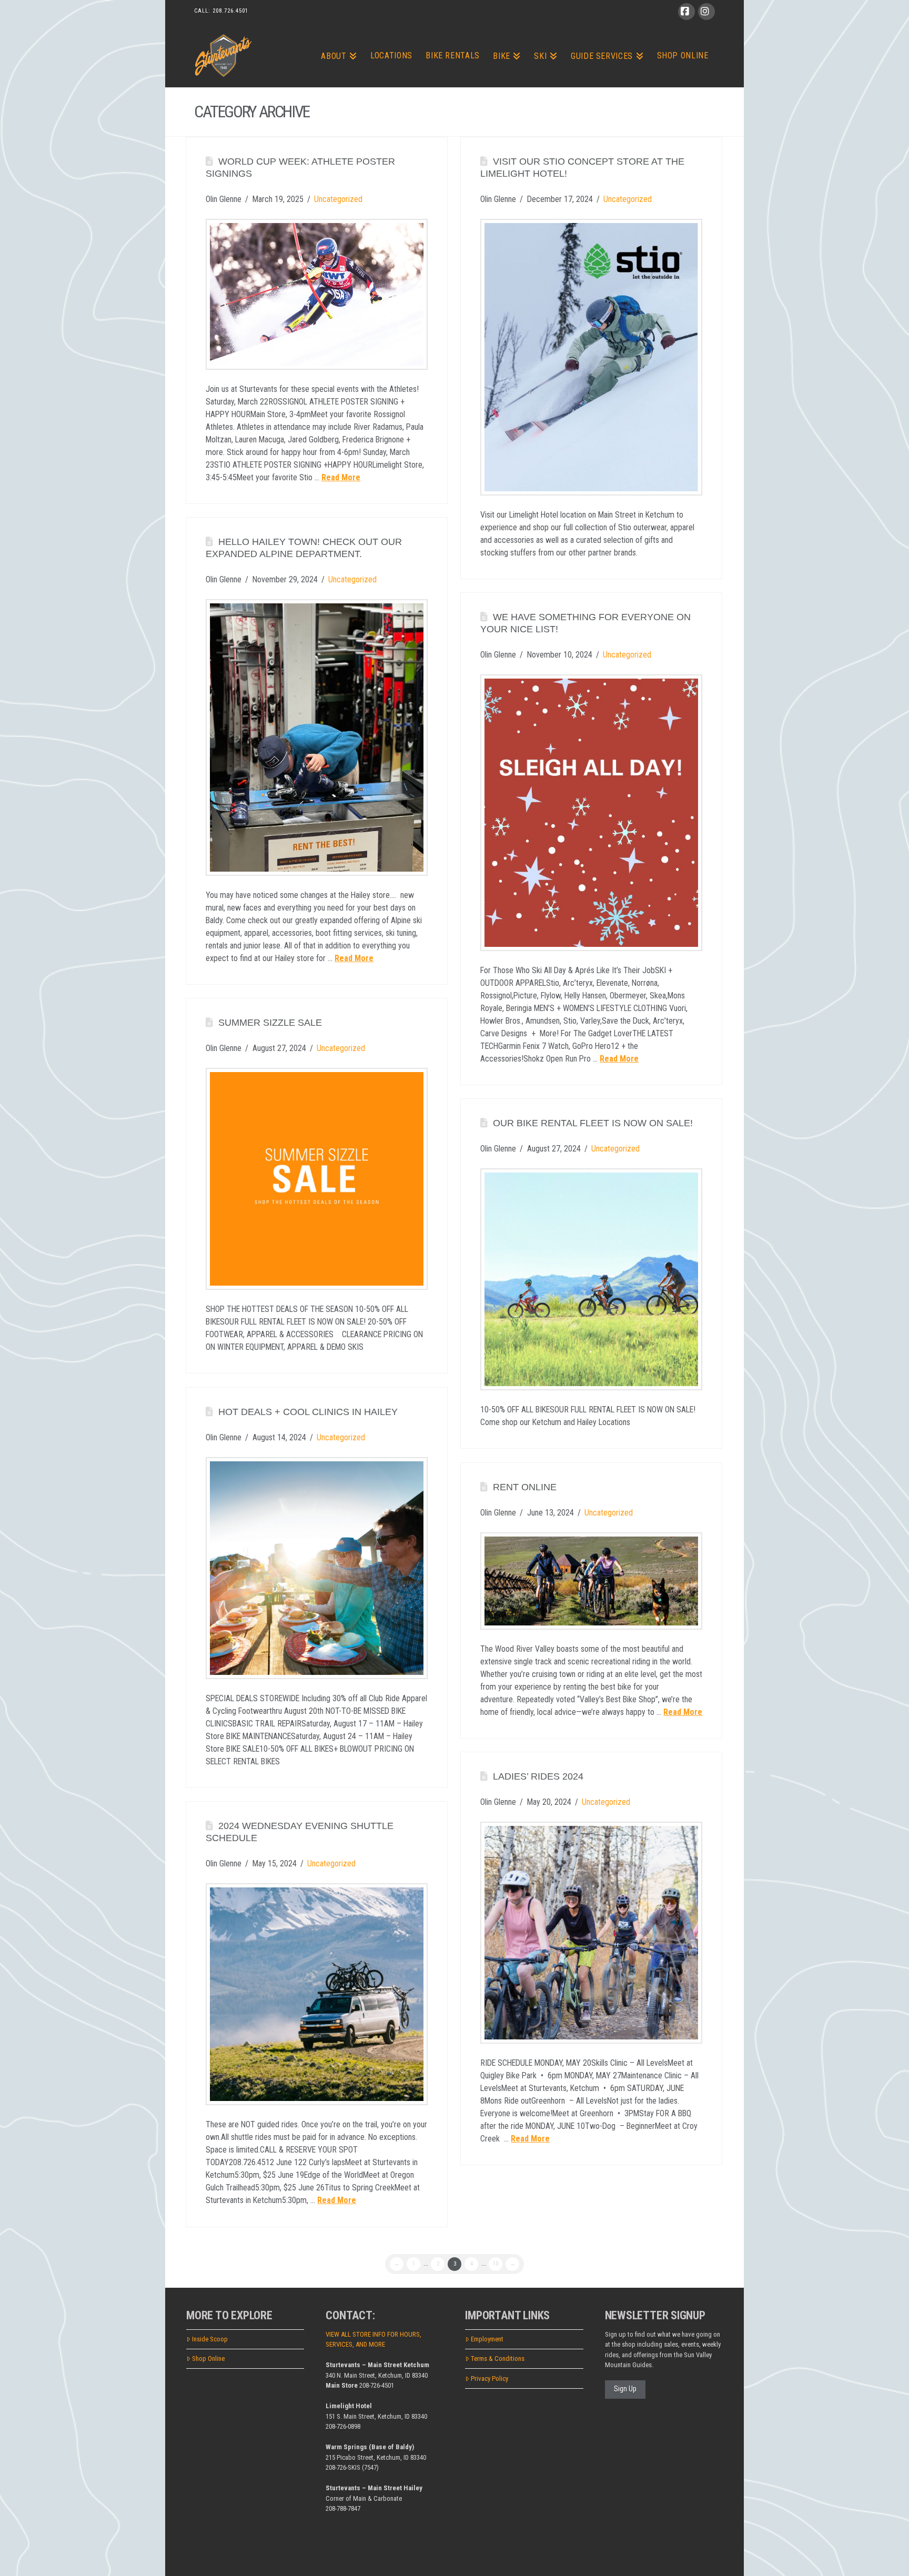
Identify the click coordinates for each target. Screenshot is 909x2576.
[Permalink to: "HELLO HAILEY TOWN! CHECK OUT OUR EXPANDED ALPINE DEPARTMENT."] (317, 737)
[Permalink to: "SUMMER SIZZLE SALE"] (317, 1179)
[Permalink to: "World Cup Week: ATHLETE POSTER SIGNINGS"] (317, 294)
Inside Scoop (210, 2339)
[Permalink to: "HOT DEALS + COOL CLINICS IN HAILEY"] (317, 1568)
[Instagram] (706, 12)
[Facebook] (686, 12)
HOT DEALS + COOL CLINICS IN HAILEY (308, 1412)
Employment (487, 2339)
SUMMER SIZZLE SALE (270, 1023)
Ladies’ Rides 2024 (538, 1776)
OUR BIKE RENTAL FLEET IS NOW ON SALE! (593, 1123)
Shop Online (208, 2358)
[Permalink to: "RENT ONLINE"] (591, 1581)
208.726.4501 (230, 11)
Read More (341, 477)
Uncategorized (338, 199)
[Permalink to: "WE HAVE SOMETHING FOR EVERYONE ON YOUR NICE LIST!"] (591, 812)
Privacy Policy (489, 2378)
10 (496, 2264)
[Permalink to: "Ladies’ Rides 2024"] (591, 1933)
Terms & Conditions (498, 2358)
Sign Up (625, 2389)
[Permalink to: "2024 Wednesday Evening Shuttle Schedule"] (317, 1994)
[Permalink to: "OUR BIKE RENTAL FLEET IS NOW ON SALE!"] (591, 1279)
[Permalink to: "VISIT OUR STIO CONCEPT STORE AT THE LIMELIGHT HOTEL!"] (591, 357)
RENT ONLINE (525, 1487)
